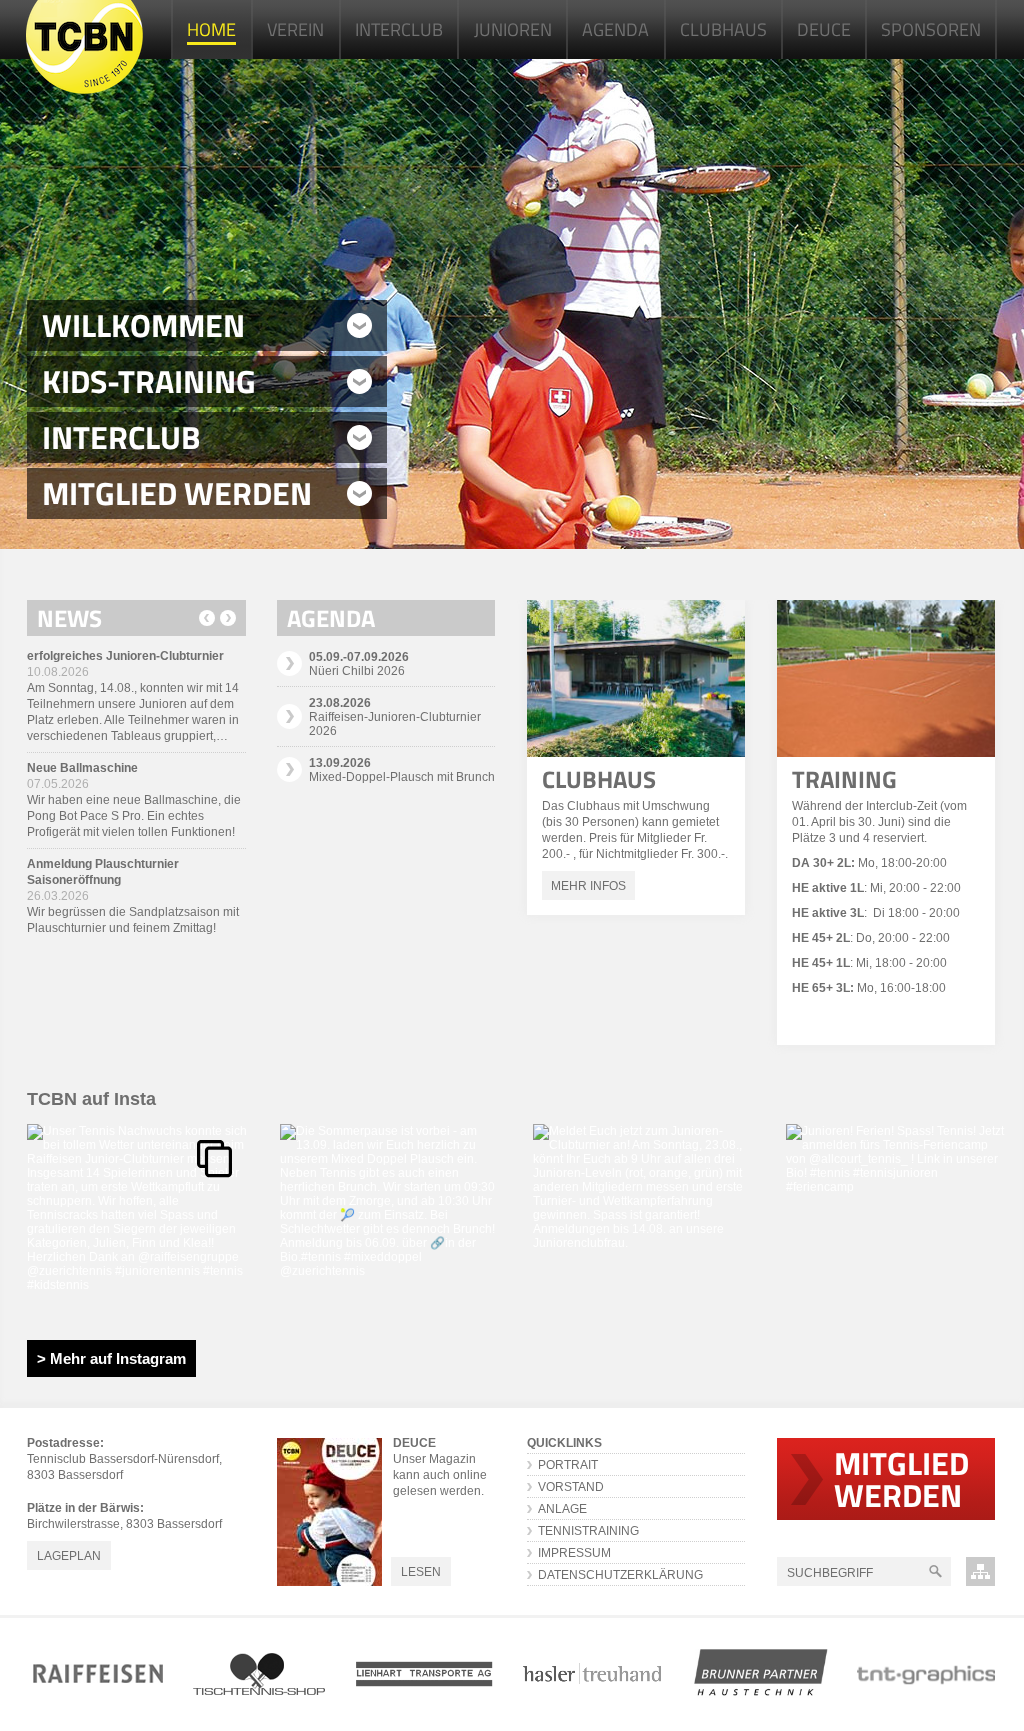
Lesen (421, 1572)
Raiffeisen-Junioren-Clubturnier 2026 (395, 717)
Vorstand (571, 1487)
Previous (207, 618)
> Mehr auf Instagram (111, 1358)
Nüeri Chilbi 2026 (359, 664)
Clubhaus (599, 779)
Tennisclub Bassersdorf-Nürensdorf (84, 47)
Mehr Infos (588, 886)
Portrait (568, 1465)
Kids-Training (149, 381)
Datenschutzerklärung (620, 1575)
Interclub (121, 437)
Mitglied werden (177, 493)
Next (228, 618)
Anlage (562, 1509)
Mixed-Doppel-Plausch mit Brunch (402, 770)
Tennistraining (588, 1531)
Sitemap (980, 1571)
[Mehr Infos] (636, 678)
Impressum (574, 1553)
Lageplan (69, 1556)
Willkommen (143, 325)
